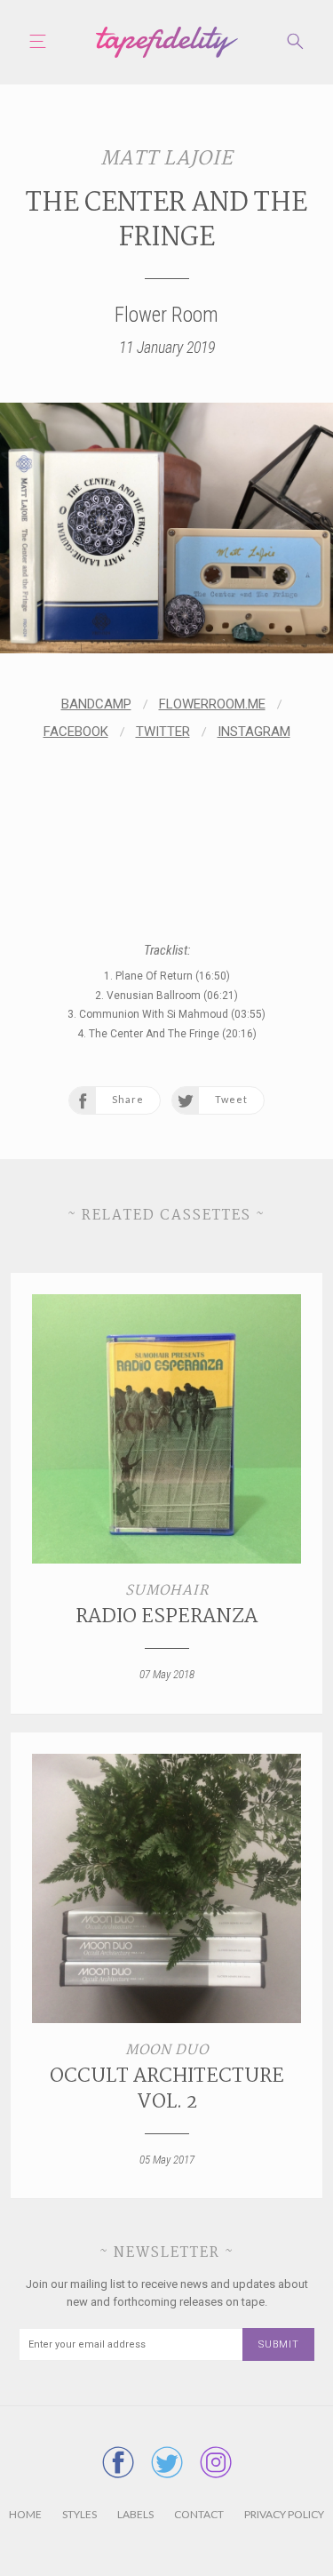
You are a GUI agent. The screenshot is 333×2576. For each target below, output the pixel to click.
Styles (79, 2514)
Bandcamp (96, 704)
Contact (199, 2514)
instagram (254, 732)
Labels (135, 2514)
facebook (76, 732)
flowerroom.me (212, 704)
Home (25, 2514)
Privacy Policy (284, 2514)
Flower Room (166, 315)
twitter (163, 732)
